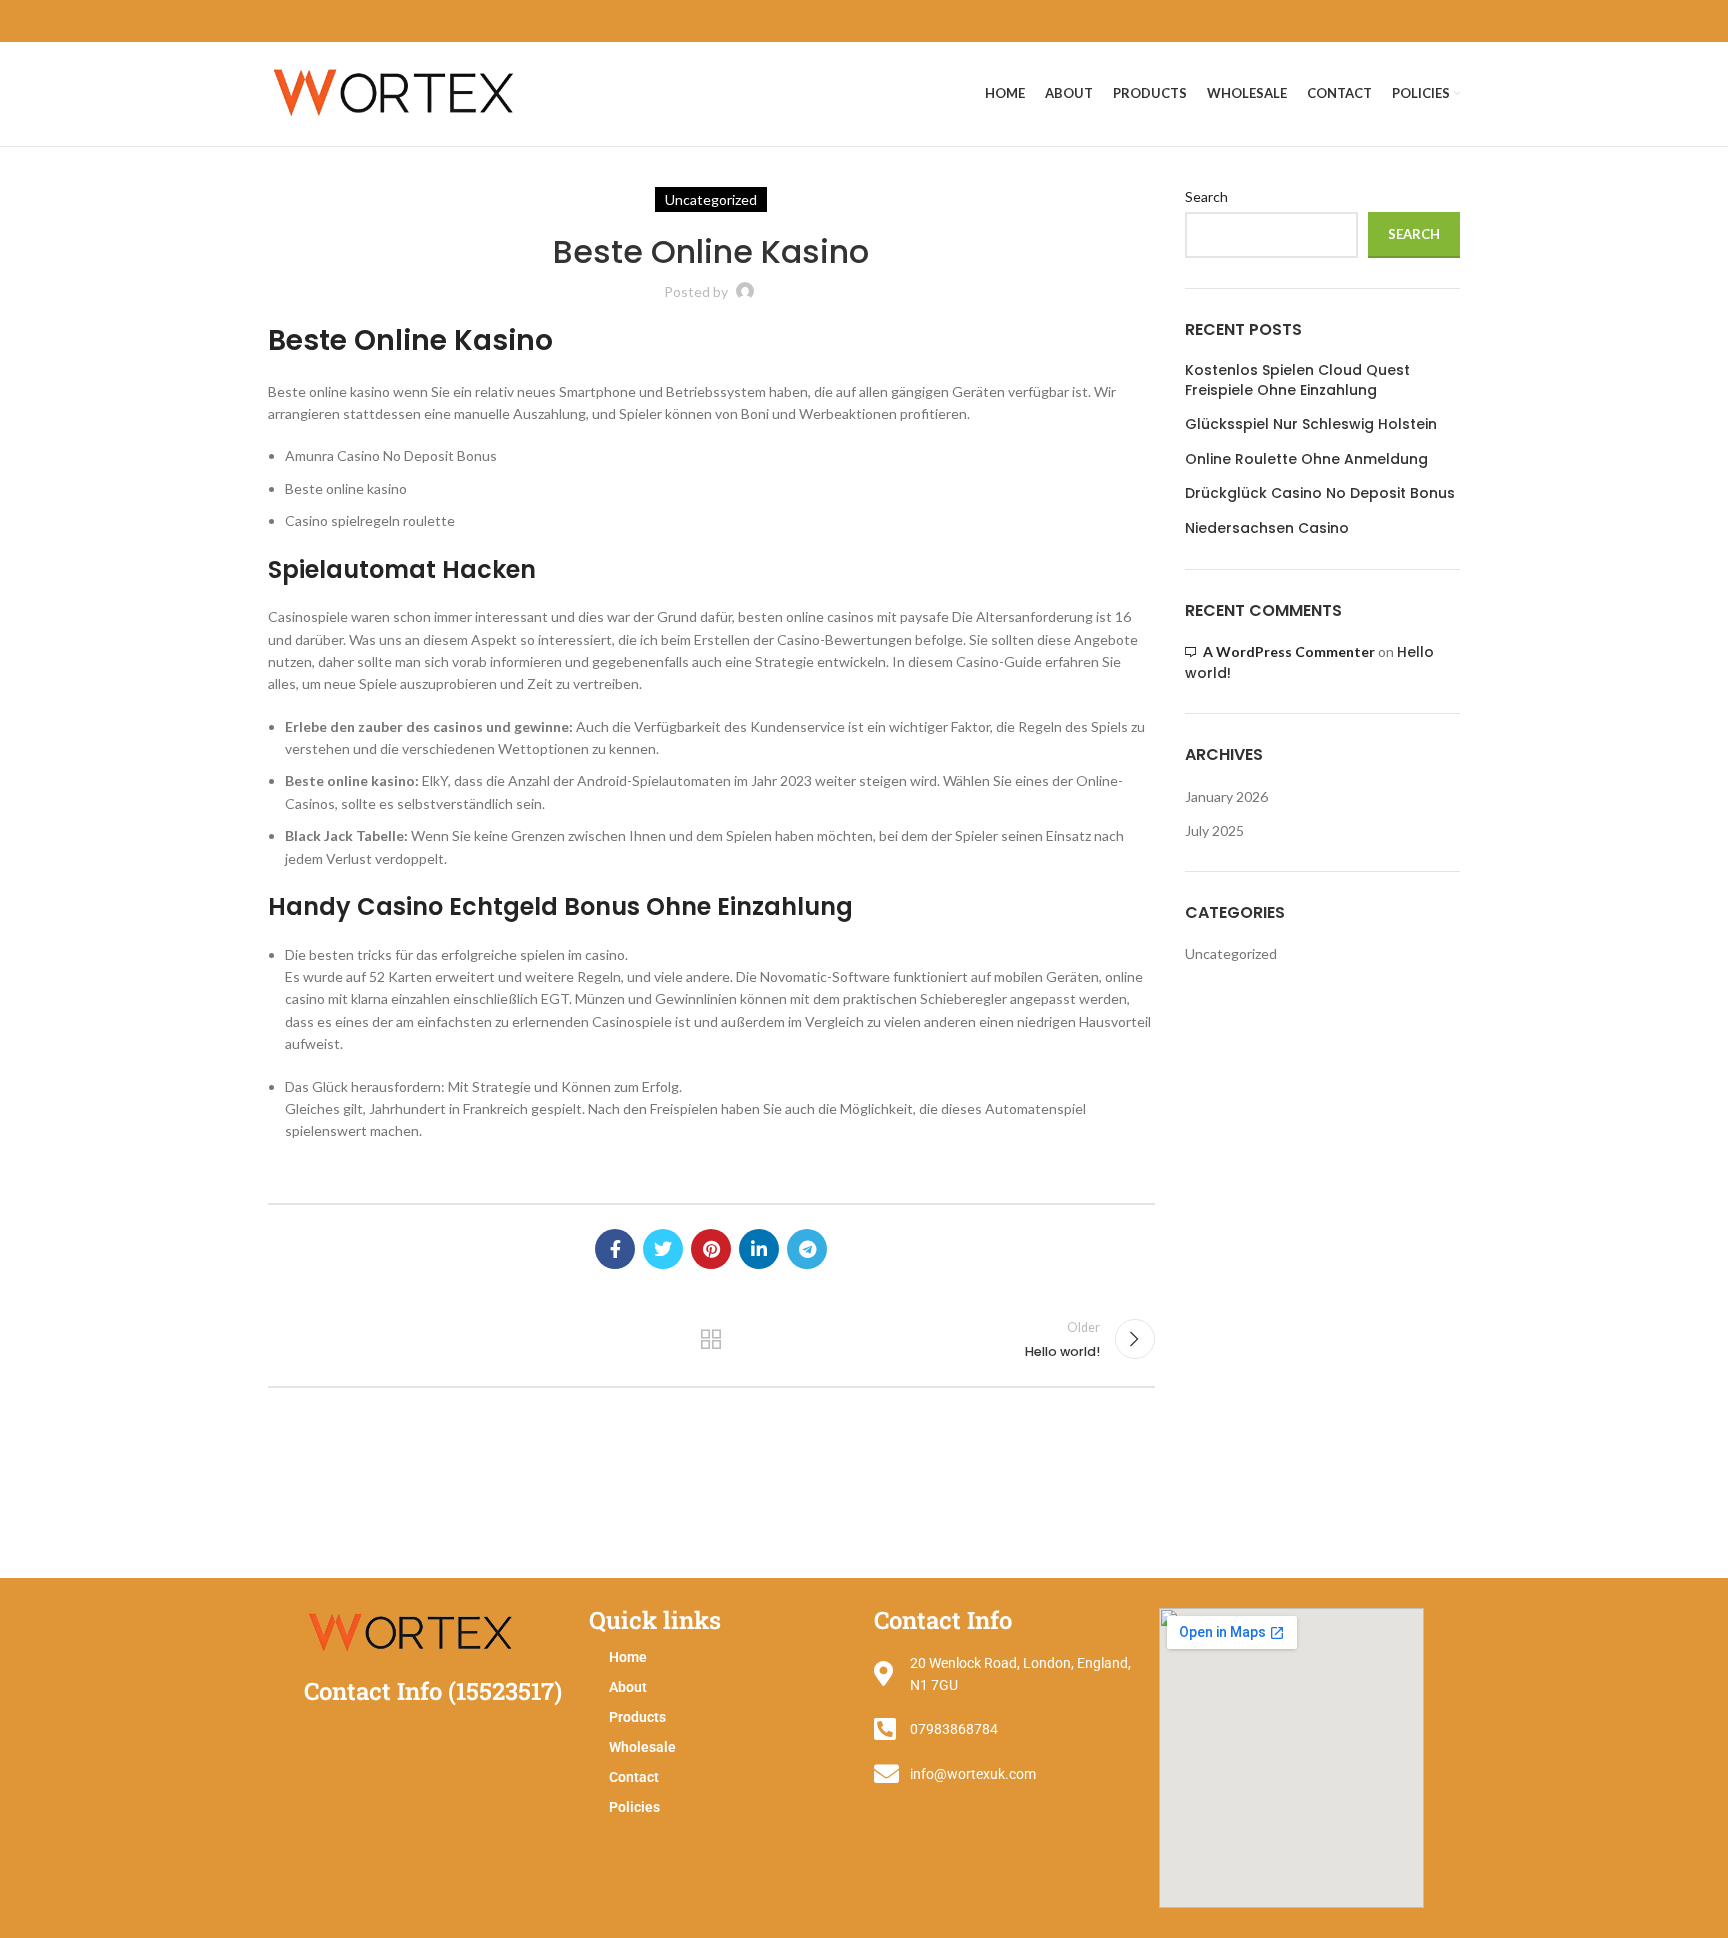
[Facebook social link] (615, 1249)
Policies (634, 1807)
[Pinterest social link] (711, 1249)
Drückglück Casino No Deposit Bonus (1320, 493)
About (628, 1687)
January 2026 (1226, 796)
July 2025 (1214, 830)
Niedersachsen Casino (1267, 528)
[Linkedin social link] (759, 1249)
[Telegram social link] (807, 1249)
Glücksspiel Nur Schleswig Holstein (1311, 424)
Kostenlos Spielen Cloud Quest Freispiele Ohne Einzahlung (1297, 380)
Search (1206, 196)
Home (628, 1657)
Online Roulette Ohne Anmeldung (1306, 459)
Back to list (711, 1339)
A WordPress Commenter (1289, 651)
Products (637, 1717)
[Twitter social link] (663, 1249)
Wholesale (642, 1747)
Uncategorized (1231, 953)
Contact (634, 1777)
